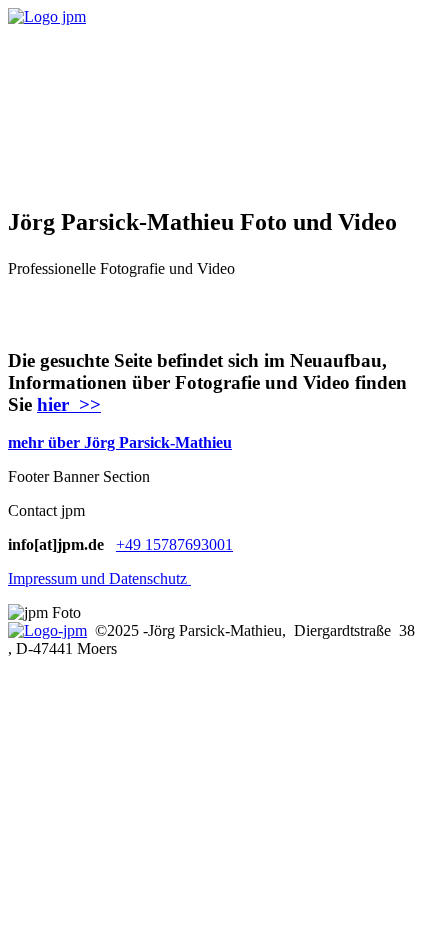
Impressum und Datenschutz (99, 578)
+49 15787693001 (174, 544)
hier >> (69, 404)
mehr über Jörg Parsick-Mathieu (120, 442)
